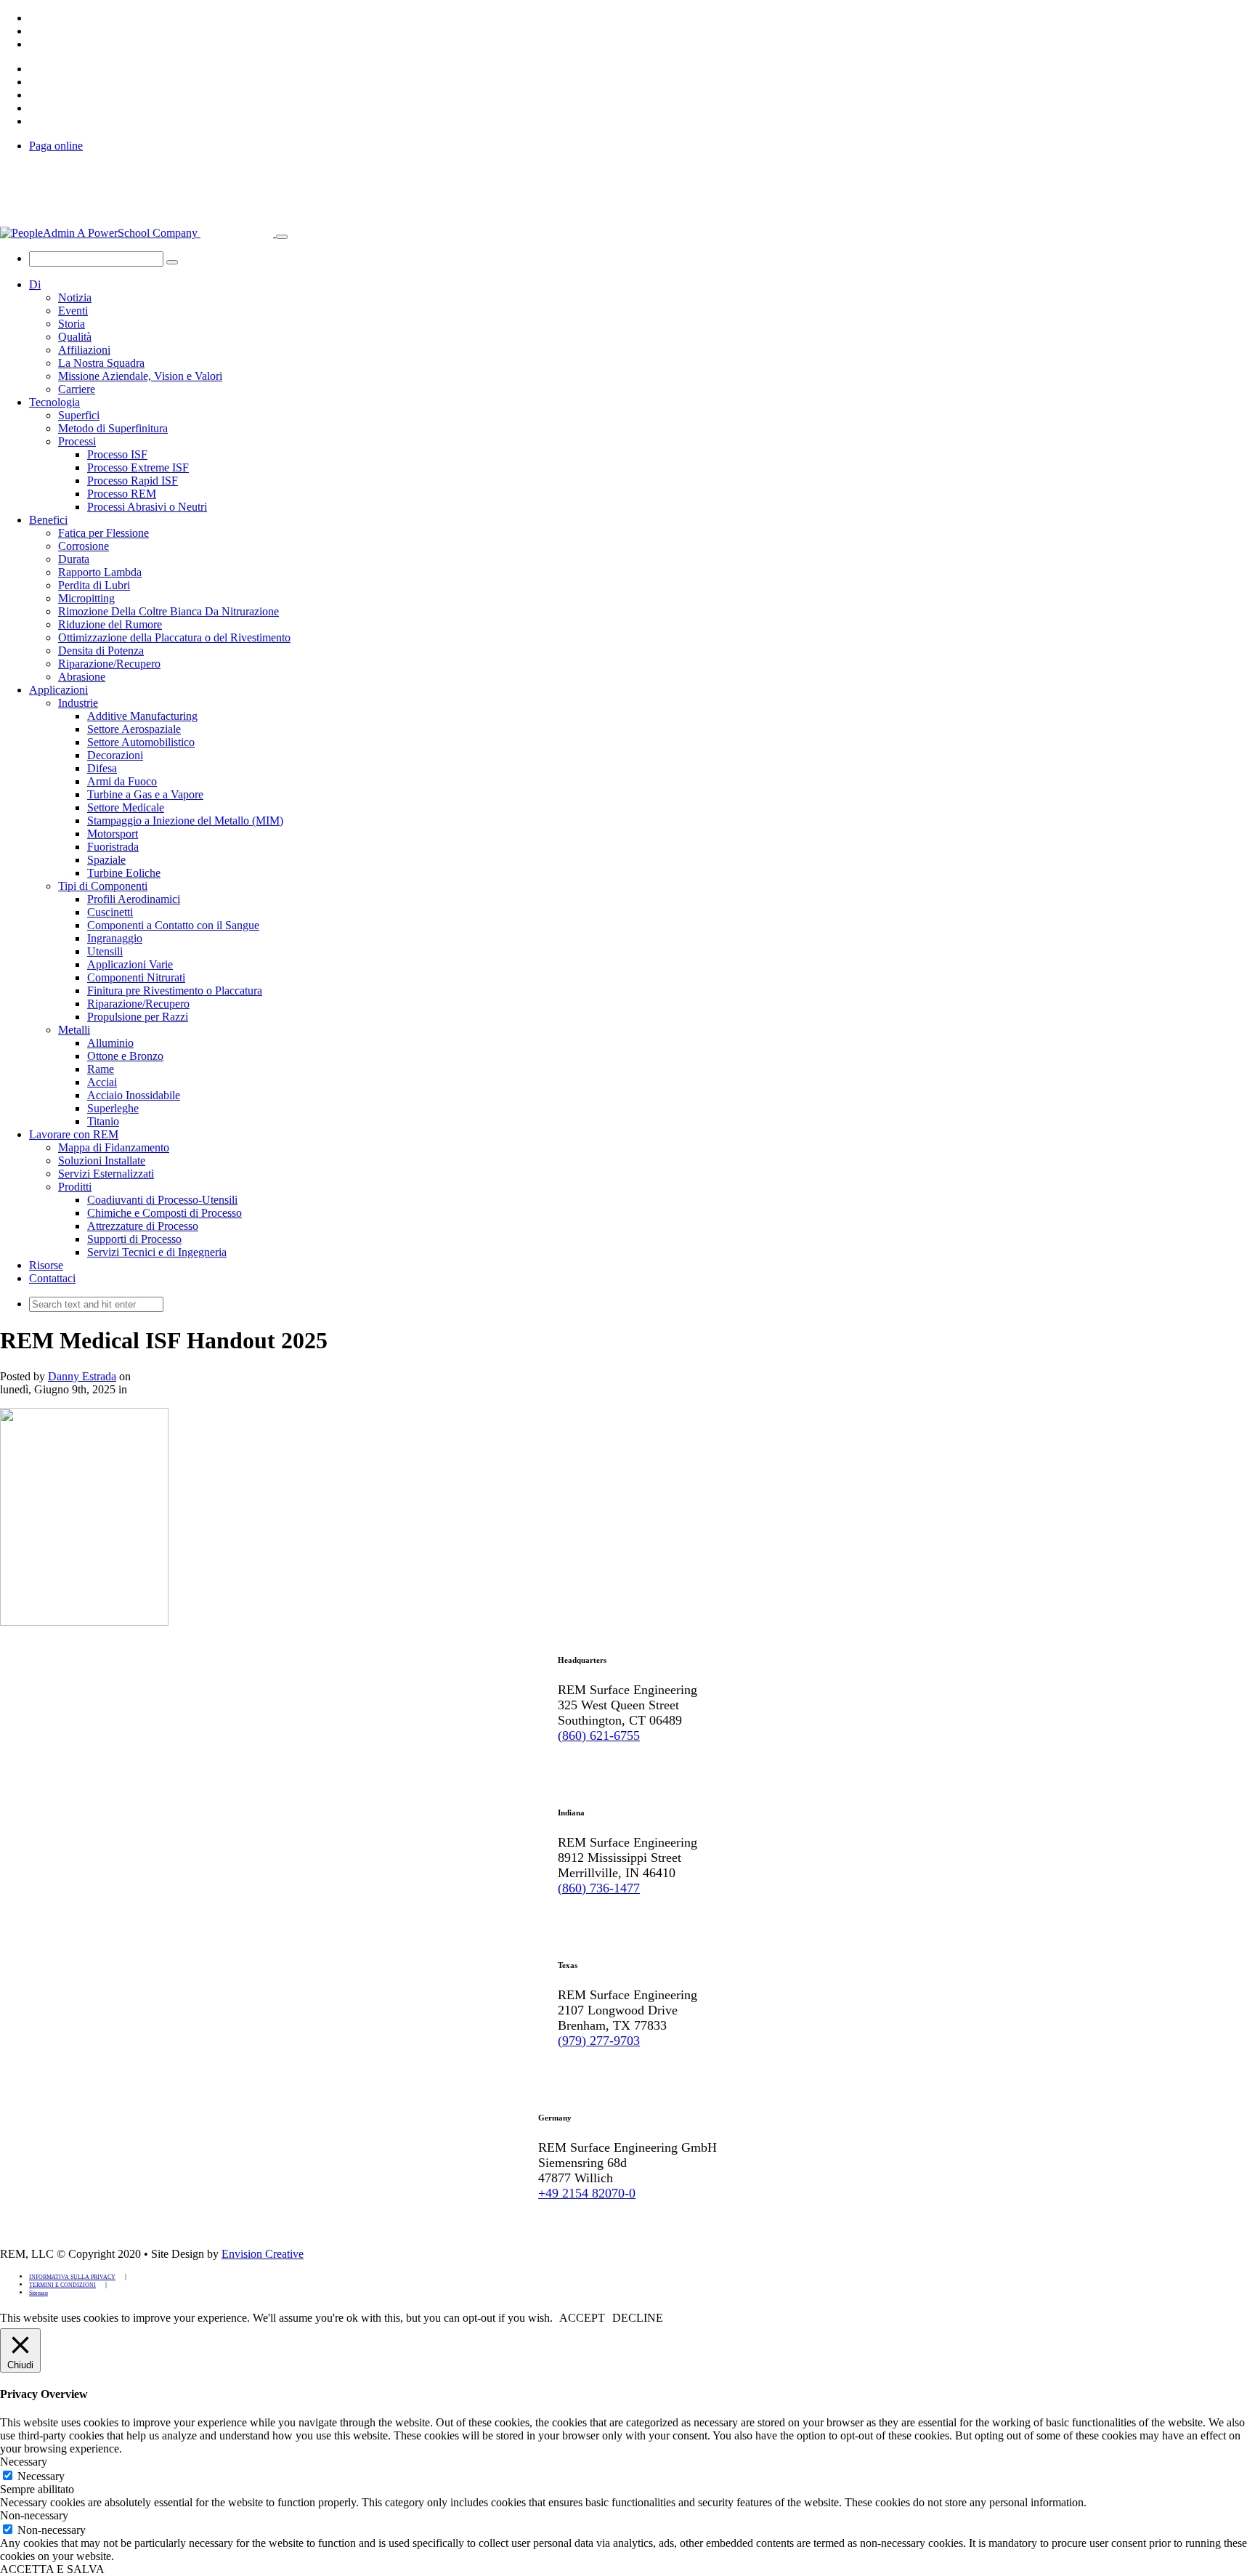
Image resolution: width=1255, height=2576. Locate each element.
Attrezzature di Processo (143, 1226)
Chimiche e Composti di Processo (165, 1213)
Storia (72, 324)
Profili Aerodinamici (134, 899)
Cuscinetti (110, 912)
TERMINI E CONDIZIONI (62, 2285)
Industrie (78, 703)
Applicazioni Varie (130, 964)
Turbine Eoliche (124, 873)
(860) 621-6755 (599, 1735)
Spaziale (106, 860)
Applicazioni (58, 690)
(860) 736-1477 (599, 1888)
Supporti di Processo (134, 1239)
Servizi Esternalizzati (106, 1174)
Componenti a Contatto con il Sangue (173, 925)
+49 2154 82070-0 (587, 2193)
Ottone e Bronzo (125, 1056)
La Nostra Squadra (101, 363)
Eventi (73, 311)
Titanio (103, 1121)
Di (35, 284)
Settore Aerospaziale (134, 729)
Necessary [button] (24, 2462)
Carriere (77, 389)
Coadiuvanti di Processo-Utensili (162, 1200)
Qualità (75, 337)
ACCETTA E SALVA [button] (52, 2569)
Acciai (102, 1082)
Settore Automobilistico (141, 742)
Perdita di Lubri (94, 585)
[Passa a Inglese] (36, 18)
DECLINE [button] (638, 2318)
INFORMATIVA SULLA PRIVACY (72, 2277)
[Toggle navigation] (282, 237)
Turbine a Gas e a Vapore (145, 794)
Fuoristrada (113, 847)
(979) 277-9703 (599, 2041)
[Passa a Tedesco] (36, 31)
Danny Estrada (82, 1376)
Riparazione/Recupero (109, 664)
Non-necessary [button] (34, 2515)
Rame (101, 1069)
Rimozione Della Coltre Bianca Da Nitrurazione (168, 611)
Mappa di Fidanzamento (114, 1147)
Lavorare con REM (74, 1134)
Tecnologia (54, 402)
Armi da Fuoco (122, 781)
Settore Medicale (126, 807)
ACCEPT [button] (582, 2318)
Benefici (48, 520)
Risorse (46, 1265)
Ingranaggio (115, 938)
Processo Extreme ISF (138, 467)
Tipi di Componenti (103, 886)
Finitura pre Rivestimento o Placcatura (175, 991)
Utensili (105, 951)
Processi (77, 441)
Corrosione (84, 546)
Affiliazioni (84, 350)
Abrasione (82, 677)
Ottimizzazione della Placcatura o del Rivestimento (174, 637)
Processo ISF (117, 454)
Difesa (102, 768)
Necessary (41, 2476)
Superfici (79, 415)
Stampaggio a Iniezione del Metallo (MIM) (185, 821)
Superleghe (113, 1108)
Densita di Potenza (101, 651)
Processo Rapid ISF (133, 481)
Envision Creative (263, 2254)
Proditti (75, 1187)
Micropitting (86, 598)
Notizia (75, 297)
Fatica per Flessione (103, 533)
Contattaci (52, 1278)
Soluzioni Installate (102, 1161)
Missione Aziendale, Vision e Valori (140, 376)
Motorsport (113, 834)
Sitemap (38, 2293)
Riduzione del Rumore (110, 624)
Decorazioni (115, 755)
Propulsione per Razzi (138, 1017)
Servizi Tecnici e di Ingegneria (157, 1252)
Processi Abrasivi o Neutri (147, 507)
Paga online (56, 146)
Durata (74, 559)
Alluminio (110, 1043)
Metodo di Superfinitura (113, 428)
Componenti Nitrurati (136, 977)
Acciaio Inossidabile (134, 1095)
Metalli (74, 1030)
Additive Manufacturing (142, 716)
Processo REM (122, 494)
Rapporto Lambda (100, 572)
